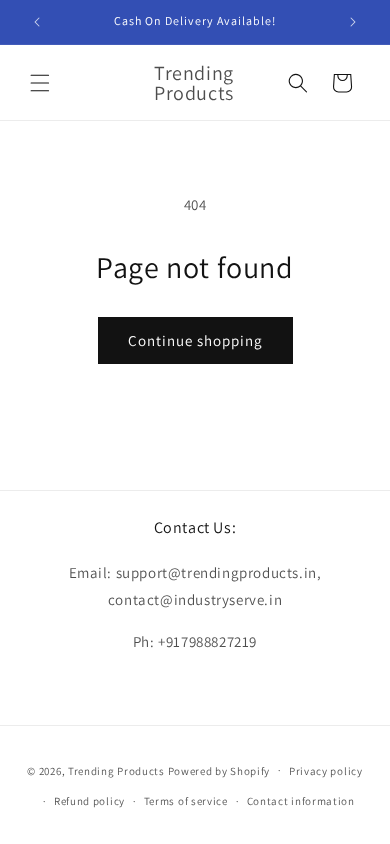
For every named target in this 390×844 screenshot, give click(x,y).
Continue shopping (195, 340)
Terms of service (186, 801)
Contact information (301, 801)
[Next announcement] (353, 22)
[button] (40, 83)
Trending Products (116, 770)
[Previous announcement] (37, 22)
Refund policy (89, 801)
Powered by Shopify (219, 770)
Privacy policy (326, 771)
